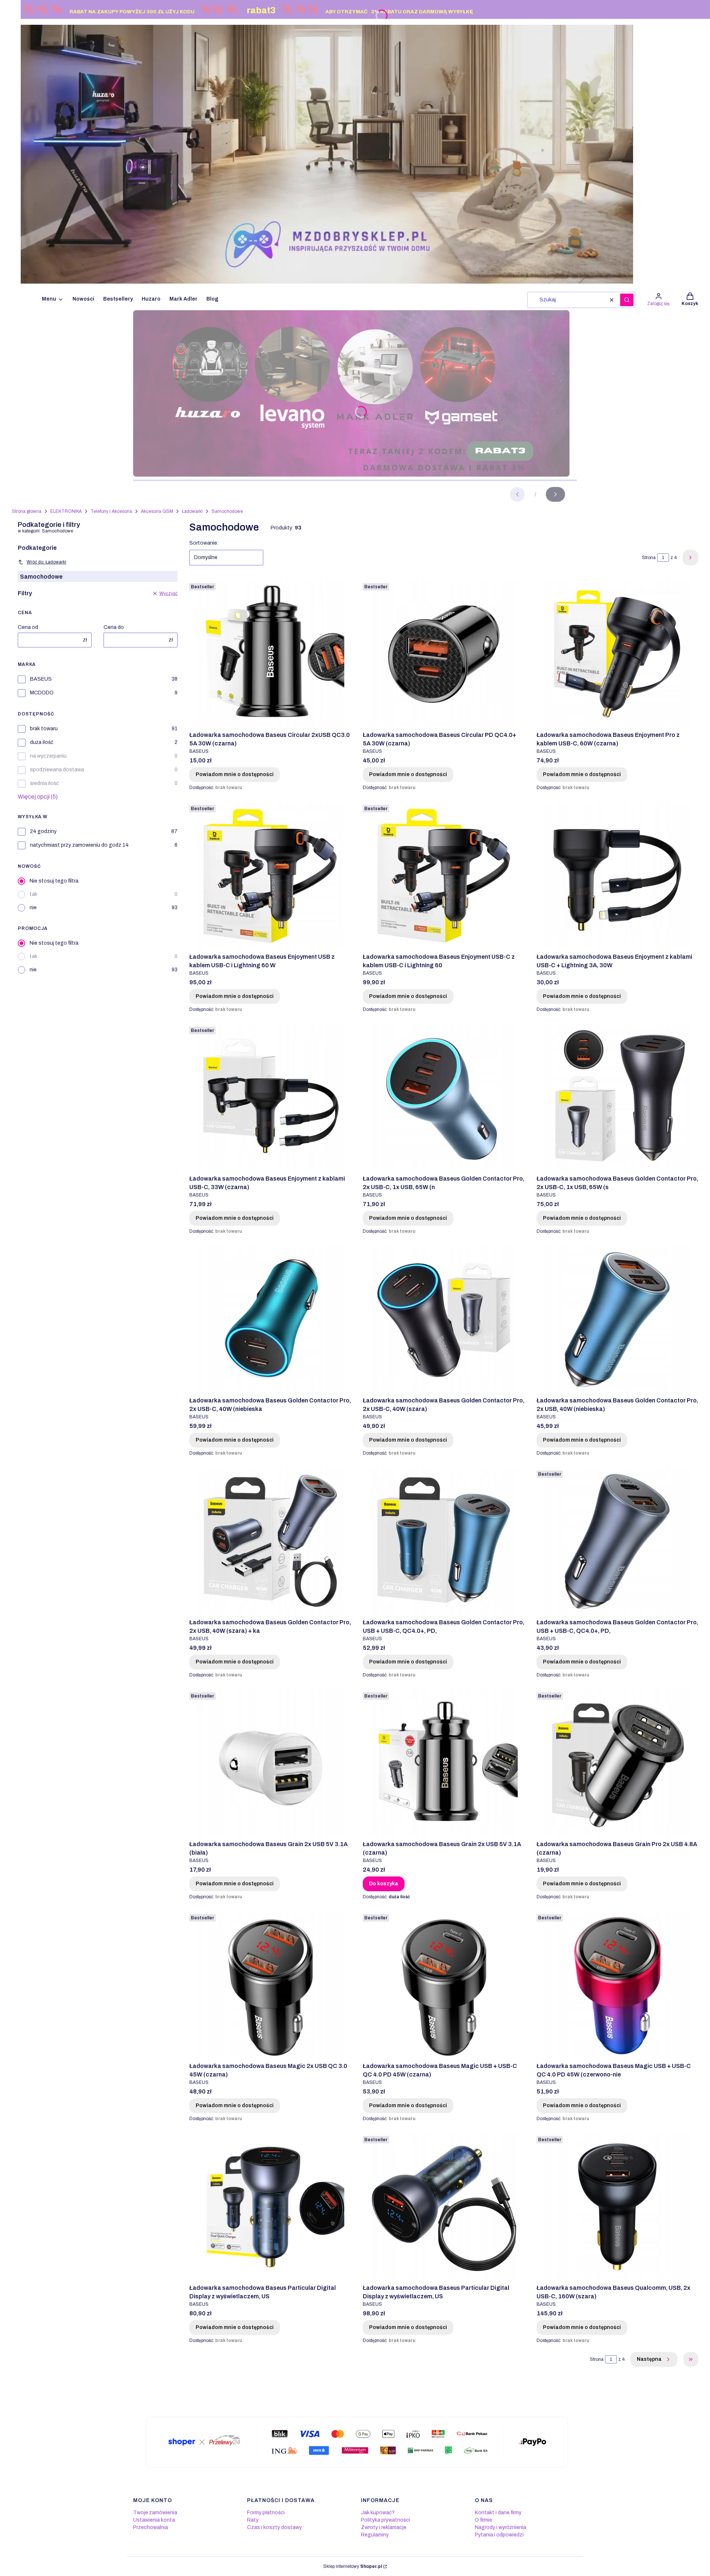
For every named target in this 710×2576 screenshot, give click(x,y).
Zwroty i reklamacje (384, 2527)
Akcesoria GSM (157, 511)
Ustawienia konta (154, 2520)
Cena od (28, 627)
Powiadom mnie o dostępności (235, 774)
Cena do (114, 627)
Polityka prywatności (386, 2520)
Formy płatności (266, 2513)
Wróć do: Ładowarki (46, 562)
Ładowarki (192, 511)
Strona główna (27, 511)
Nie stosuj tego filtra (54, 881)
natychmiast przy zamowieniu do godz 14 (79, 845)
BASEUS (41, 679)
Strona (649, 558)
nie (33, 908)
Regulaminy (375, 2535)
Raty (253, 2520)
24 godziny (43, 831)
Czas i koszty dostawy (274, 2527)
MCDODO (42, 693)
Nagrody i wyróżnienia (501, 2527)
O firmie (484, 2520)
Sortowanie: (204, 543)
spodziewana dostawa (57, 770)
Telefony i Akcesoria (111, 511)
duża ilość (42, 742)
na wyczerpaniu (48, 756)
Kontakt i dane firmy (498, 2513)
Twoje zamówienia (155, 2513)
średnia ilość (44, 783)
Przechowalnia (151, 2527)
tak (33, 894)
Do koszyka (384, 1884)
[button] (627, 300)
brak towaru (44, 729)
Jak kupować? (378, 2513)
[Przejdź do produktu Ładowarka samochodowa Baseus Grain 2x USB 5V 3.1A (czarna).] (444, 1763)
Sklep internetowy (353, 2566)
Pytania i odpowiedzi (499, 2535)
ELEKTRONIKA (66, 511)
